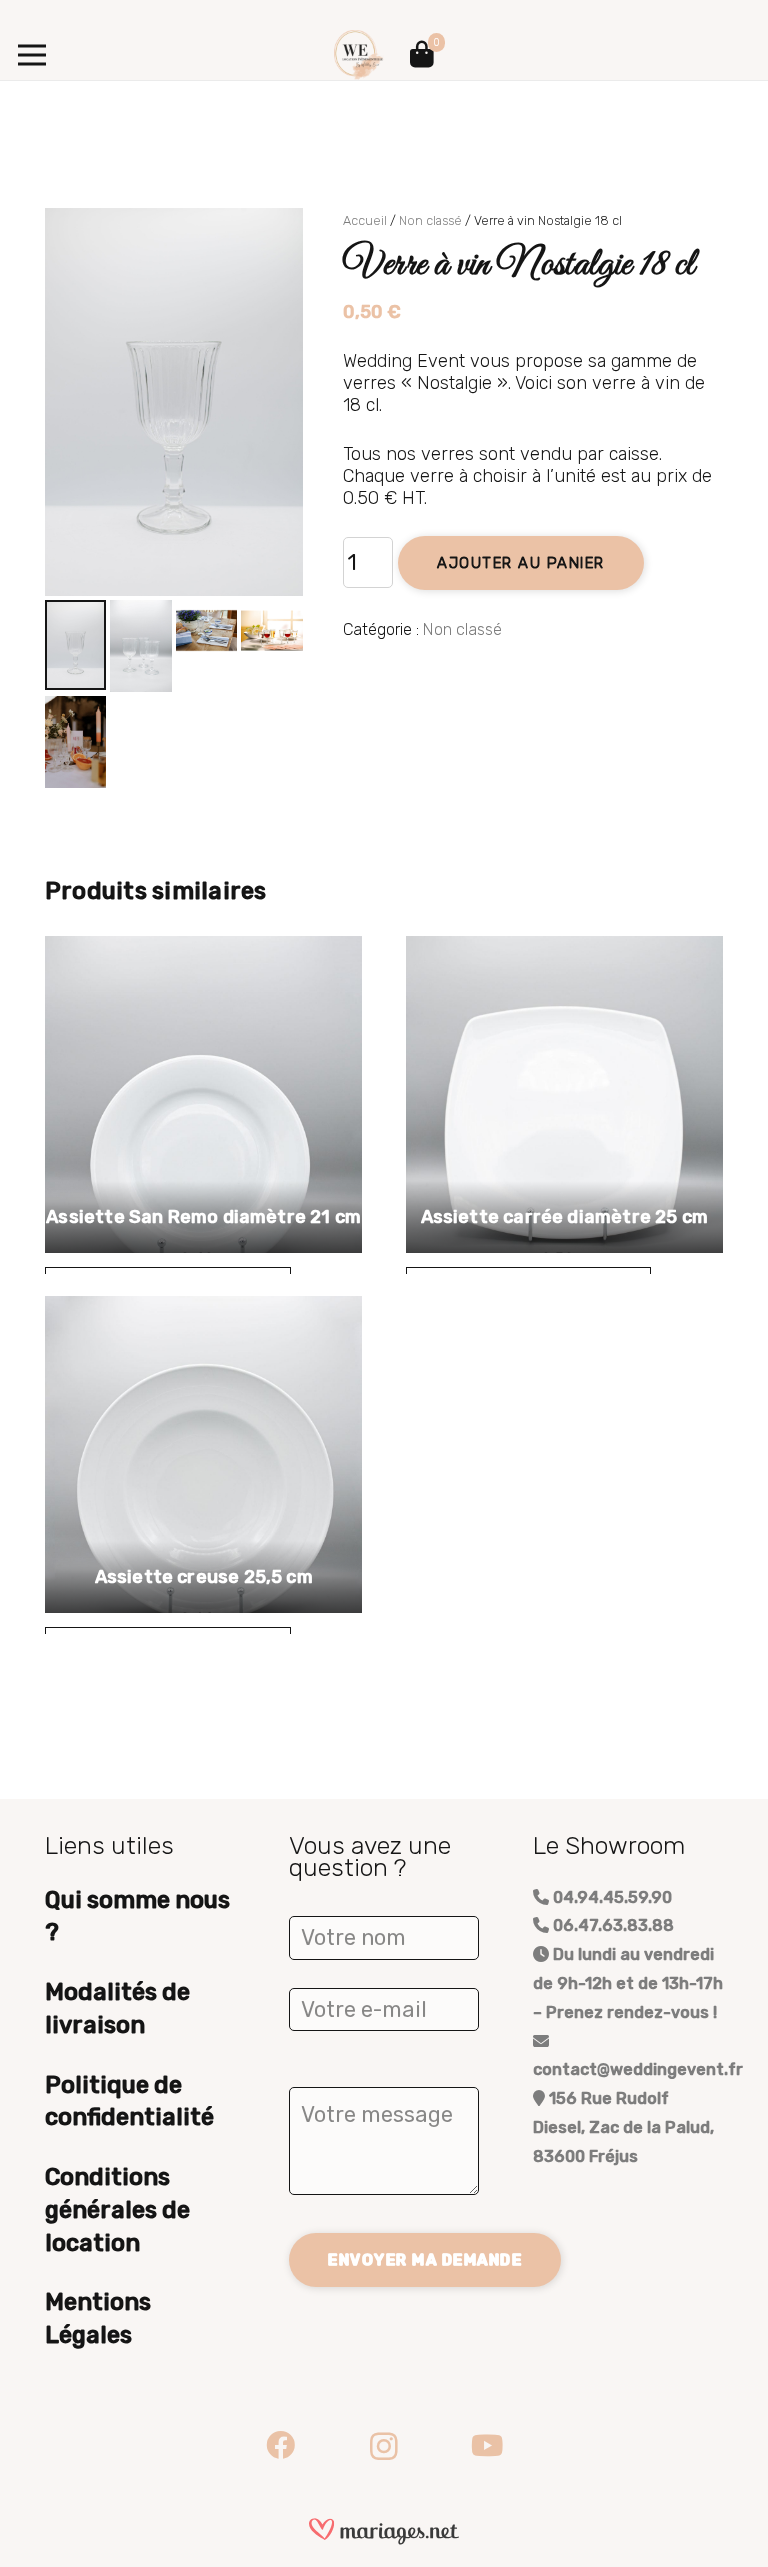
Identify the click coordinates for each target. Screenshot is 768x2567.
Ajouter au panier (521, 563)
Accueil (365, 220)
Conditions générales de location (117, 2210)
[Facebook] (280, 2446)
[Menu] (32, 55)
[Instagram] (383, 2446)
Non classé (430, 220)
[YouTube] (487, 2446)
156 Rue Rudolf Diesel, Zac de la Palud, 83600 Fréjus (623, 2127)
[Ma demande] (422, 55)
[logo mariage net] (384, 2531)
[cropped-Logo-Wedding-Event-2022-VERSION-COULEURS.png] (359, 55)
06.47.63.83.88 (611, 1925)
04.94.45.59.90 (610, 1897)
